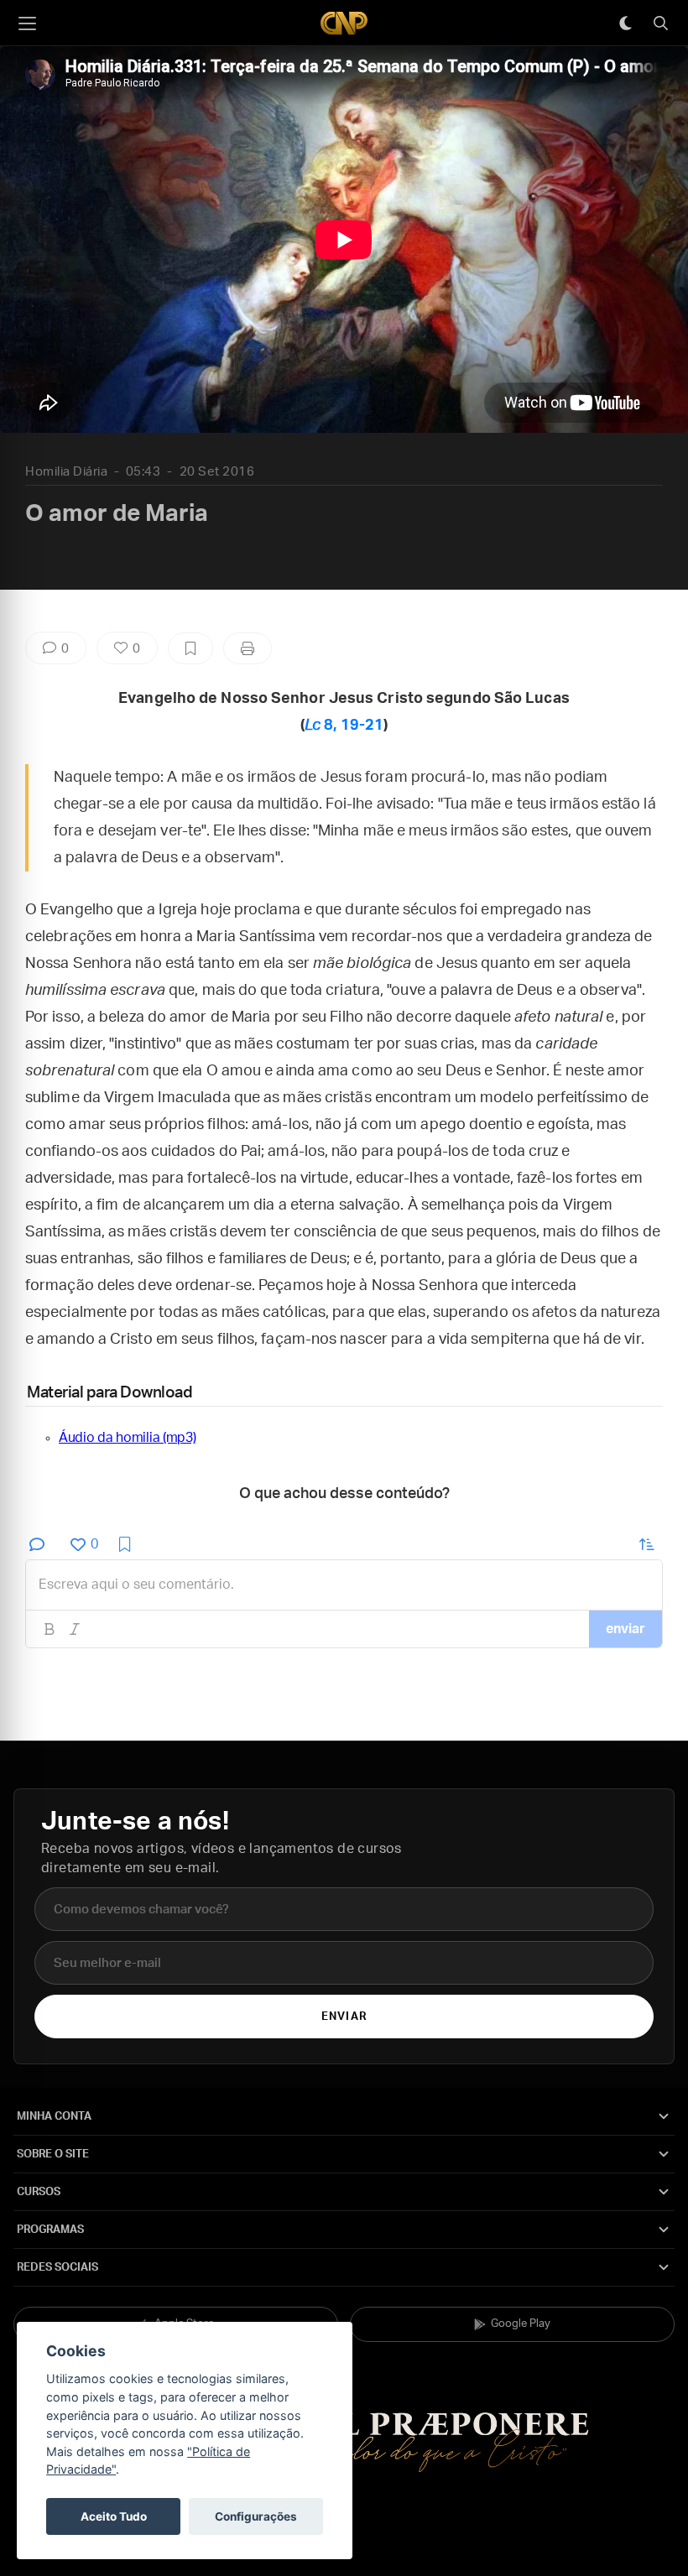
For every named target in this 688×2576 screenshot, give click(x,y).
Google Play (521, 2324)
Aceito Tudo (114, 2516)
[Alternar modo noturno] (625, 23)
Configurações (256, 2516)
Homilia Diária (66, 472)
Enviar (344, 2017)
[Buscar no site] (660, 23)
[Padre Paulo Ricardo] (344, 23)
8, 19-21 (344, 726)
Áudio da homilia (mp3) (127, 1438)
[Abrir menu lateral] (27, 23)
